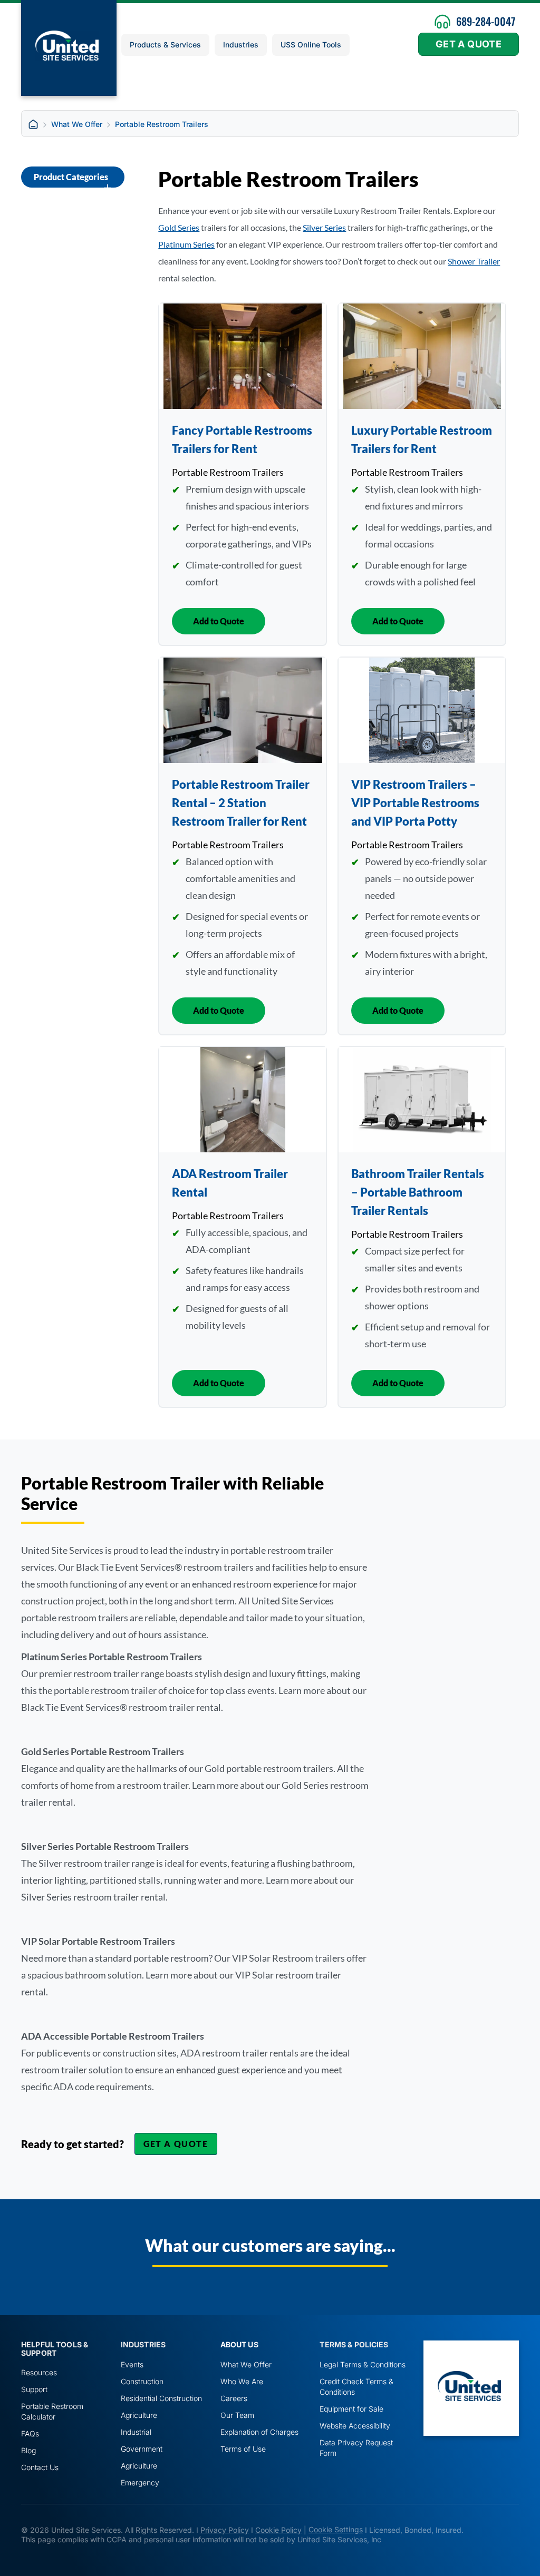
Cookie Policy (278, 2529)
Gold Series (179, 227)
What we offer (77, 124)
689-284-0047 (486, 21)
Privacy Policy (225, 2529)
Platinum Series (186, 244)
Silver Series (324, 227)
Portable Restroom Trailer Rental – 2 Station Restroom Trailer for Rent (241, 803)
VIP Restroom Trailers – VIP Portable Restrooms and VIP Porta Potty (415, 803)
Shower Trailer (474, 261)
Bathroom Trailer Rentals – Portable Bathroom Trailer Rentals (418, 1192)
